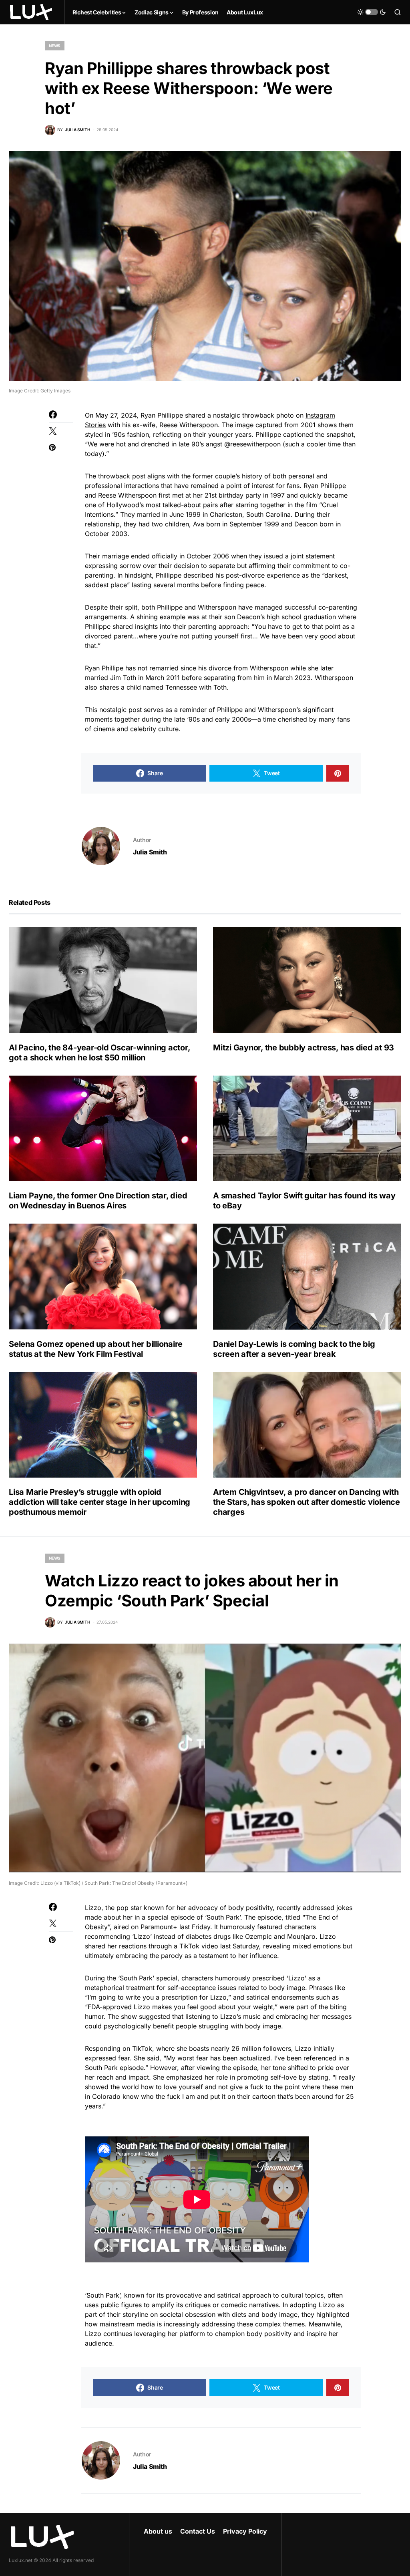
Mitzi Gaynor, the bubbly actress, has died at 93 (303, 1048)
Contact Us (198, 2531)
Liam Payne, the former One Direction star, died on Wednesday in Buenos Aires (98, 1201)
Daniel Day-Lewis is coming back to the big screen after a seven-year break (294, 1349)
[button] (372, 12)
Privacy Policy (245, 2531)
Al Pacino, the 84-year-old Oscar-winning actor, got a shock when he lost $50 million (99, 1053)
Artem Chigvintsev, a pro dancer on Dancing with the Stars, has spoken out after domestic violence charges (306, 1502)
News (55, 46)
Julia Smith (150, 852)
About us (158, 2531)
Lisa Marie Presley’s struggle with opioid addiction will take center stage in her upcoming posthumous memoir (99, 1502)
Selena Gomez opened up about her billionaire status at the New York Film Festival (96, 1349)
